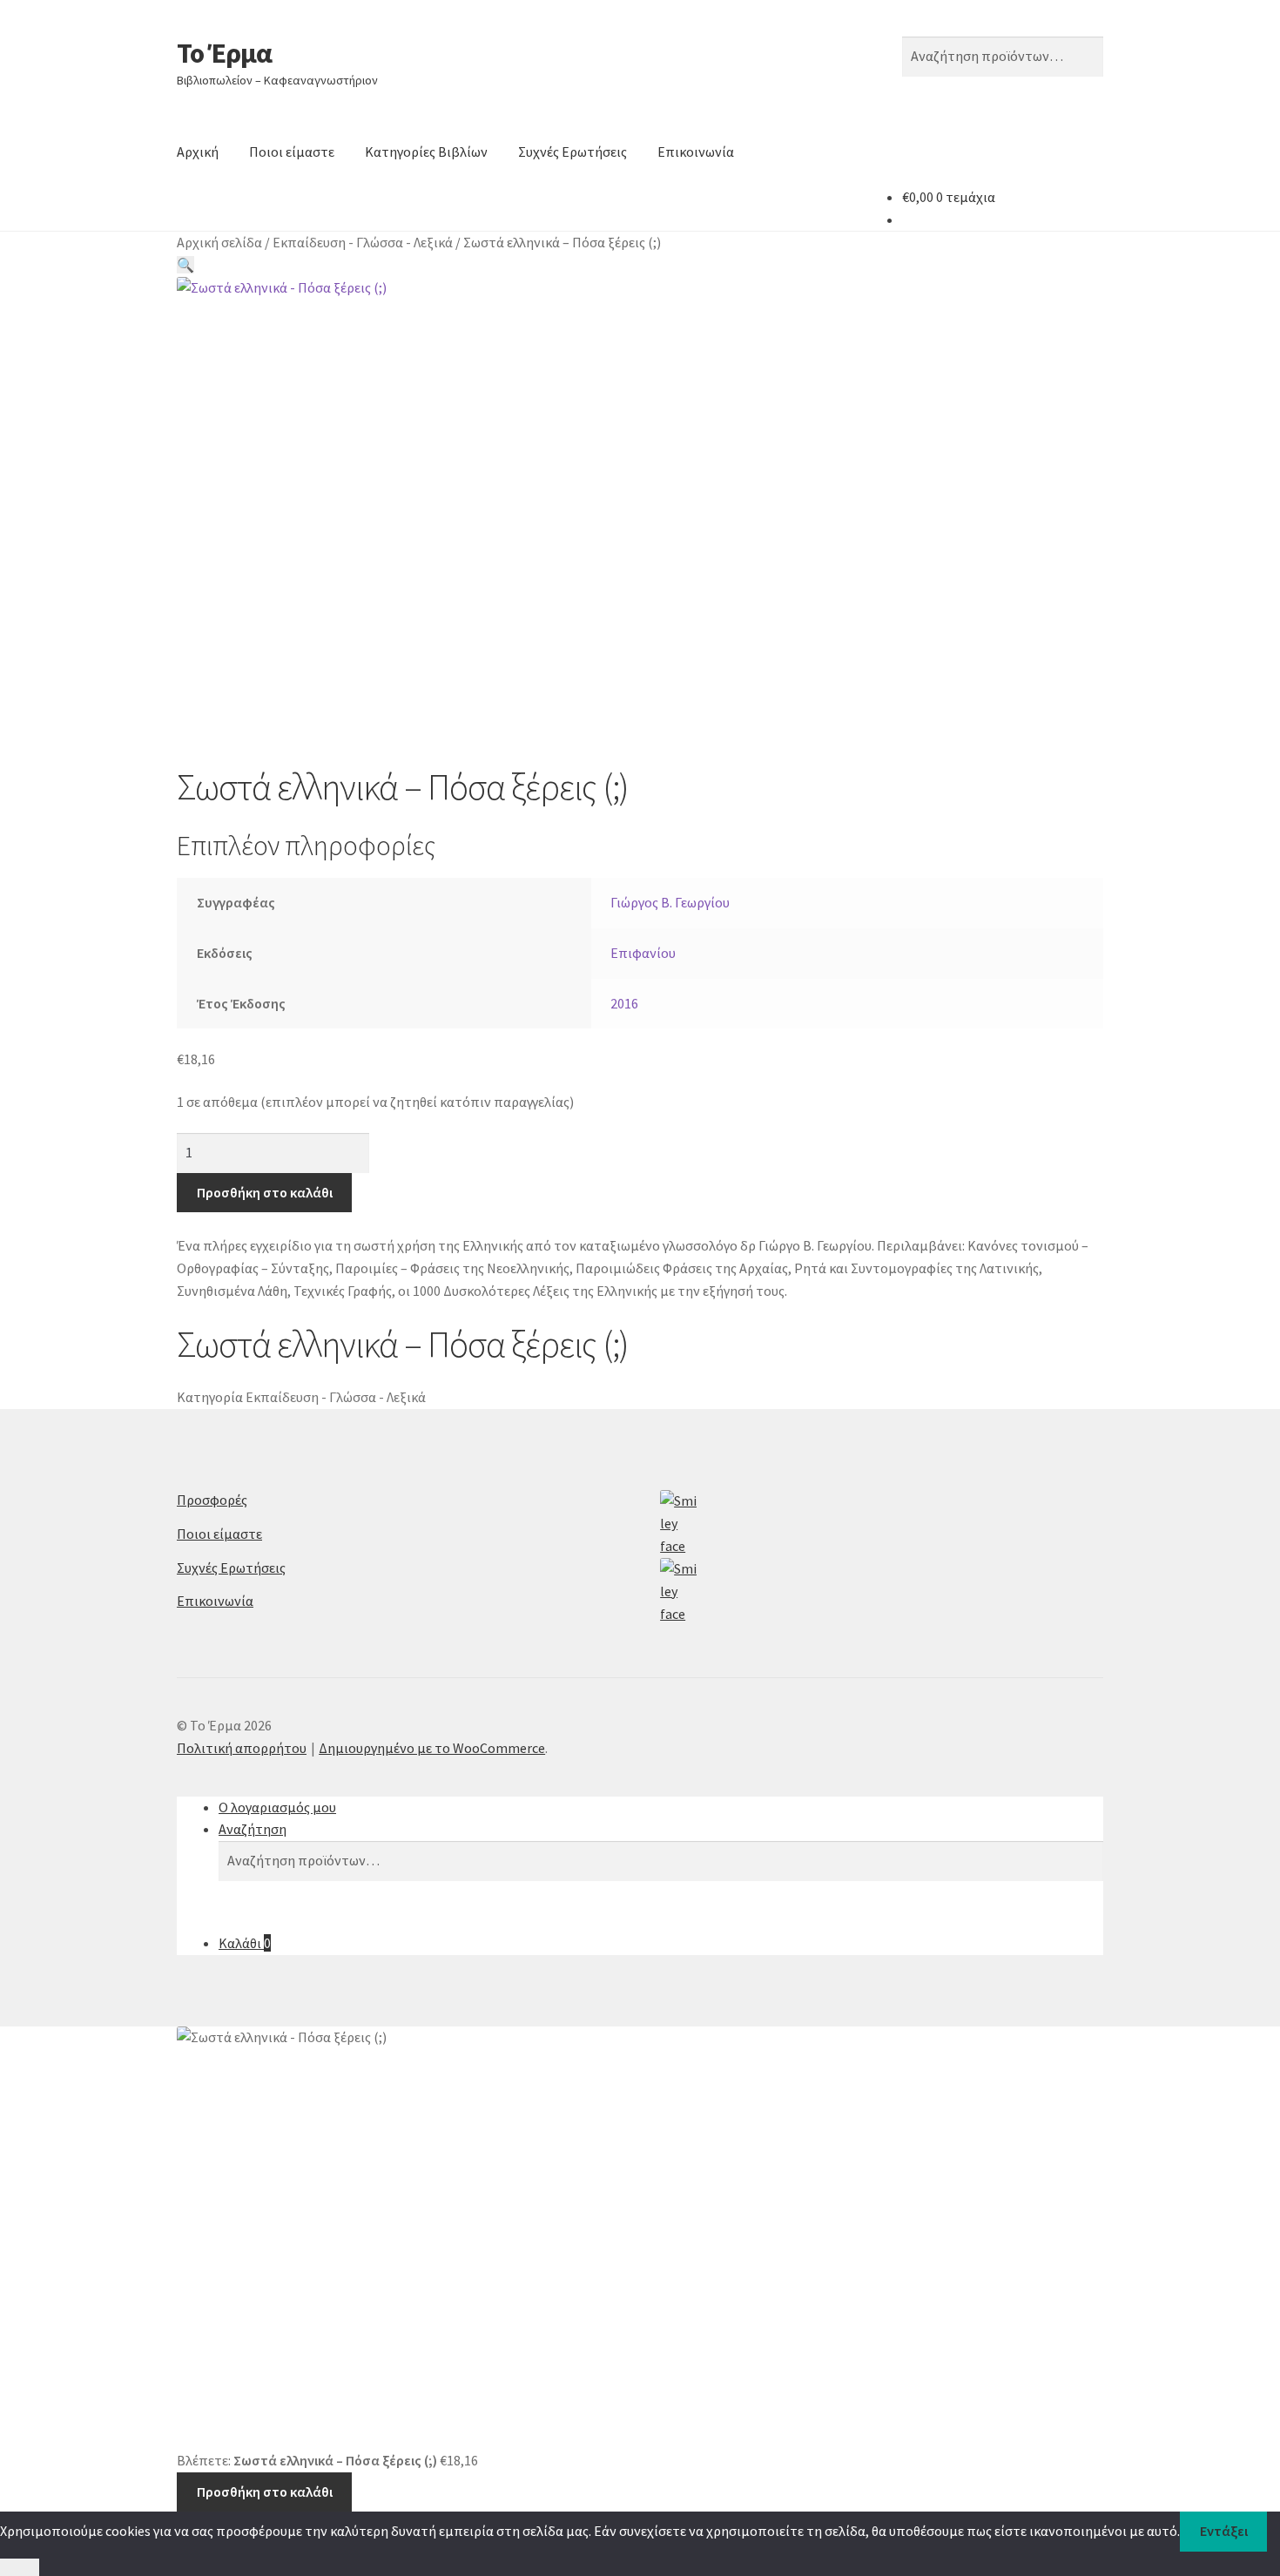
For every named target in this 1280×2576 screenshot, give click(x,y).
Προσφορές (212, 1500)
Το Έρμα (224, 53)
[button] (185, 265)
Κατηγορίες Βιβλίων (426, 152)
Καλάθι (245, 1943)
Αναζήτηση (253, 1829)
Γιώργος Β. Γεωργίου (670, 902)
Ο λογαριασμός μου (277, 1807)
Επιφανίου (643, 953)
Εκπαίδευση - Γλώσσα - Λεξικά (363, 242)
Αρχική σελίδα (219, 242)
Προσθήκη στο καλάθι (265, 1192)
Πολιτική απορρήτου (242, 1748)
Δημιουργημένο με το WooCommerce (432, 1748)
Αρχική (198, 152)
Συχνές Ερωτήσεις (573, 152)
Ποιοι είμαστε (292, 152)
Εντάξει (1224, 2531)
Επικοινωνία (696, 152)
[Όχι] (20, 2567)
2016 (624, 1003)
